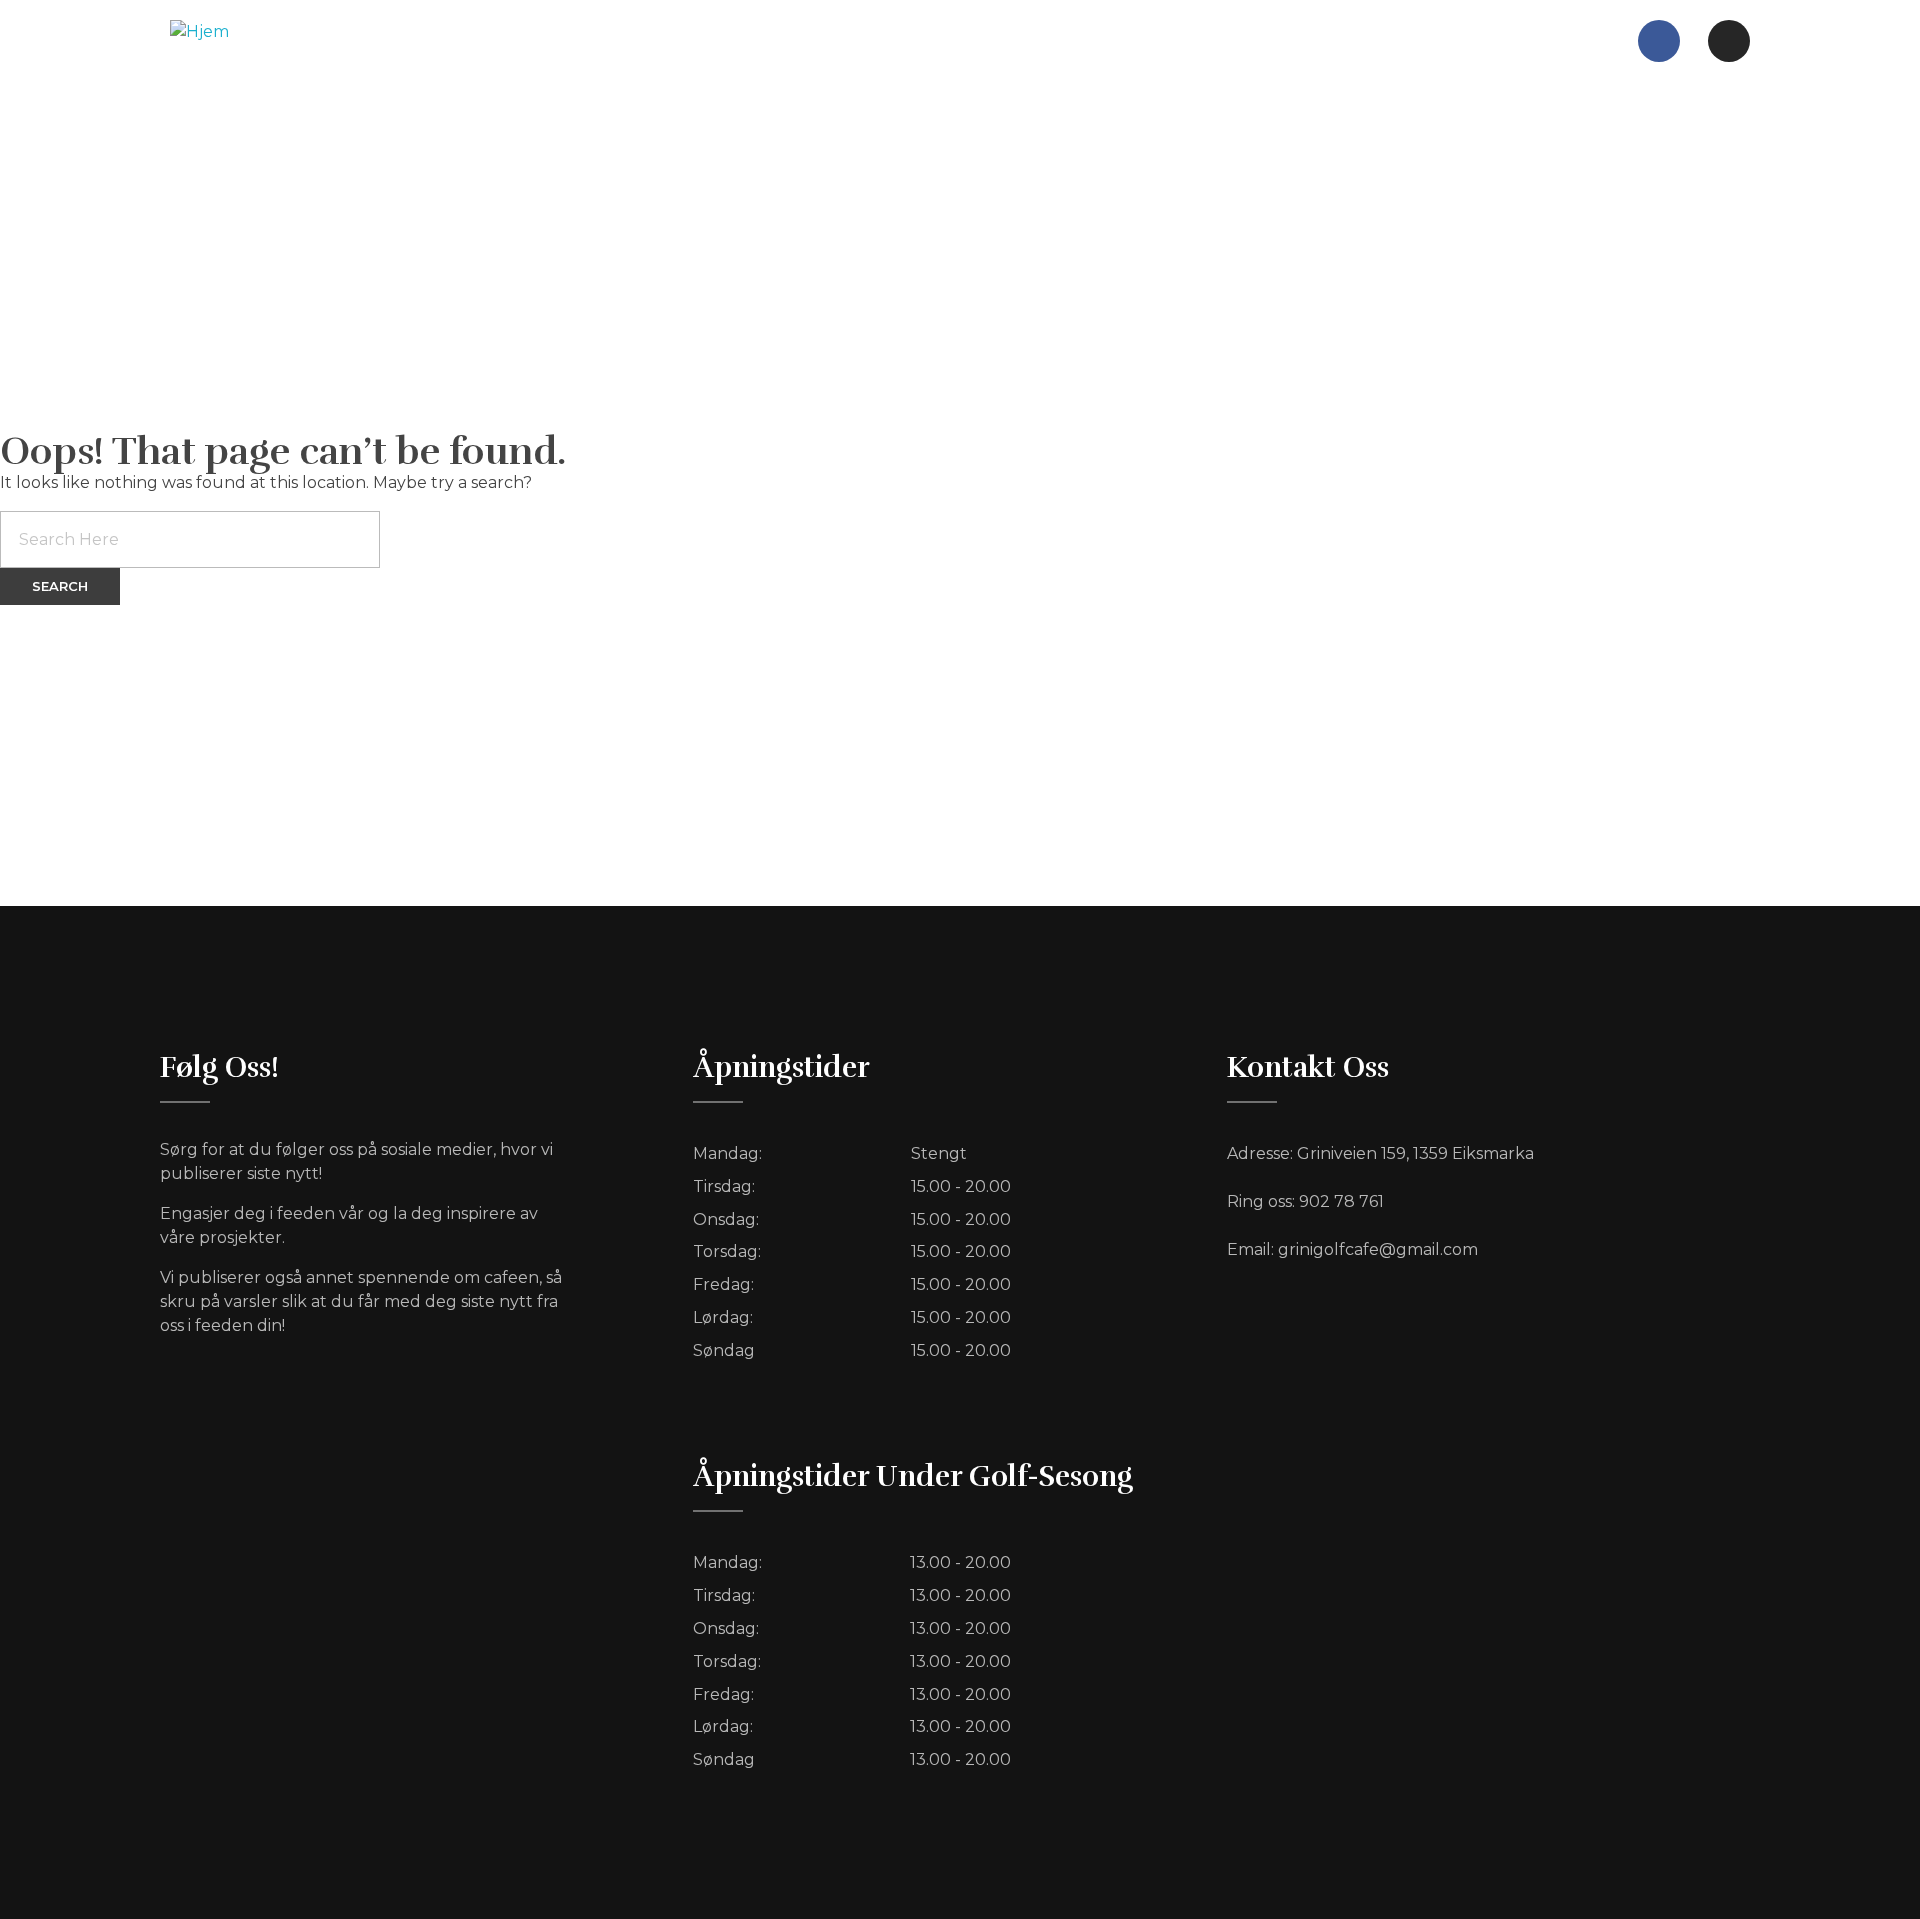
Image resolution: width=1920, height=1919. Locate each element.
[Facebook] (1659, 41)
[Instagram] (1729, 41)
